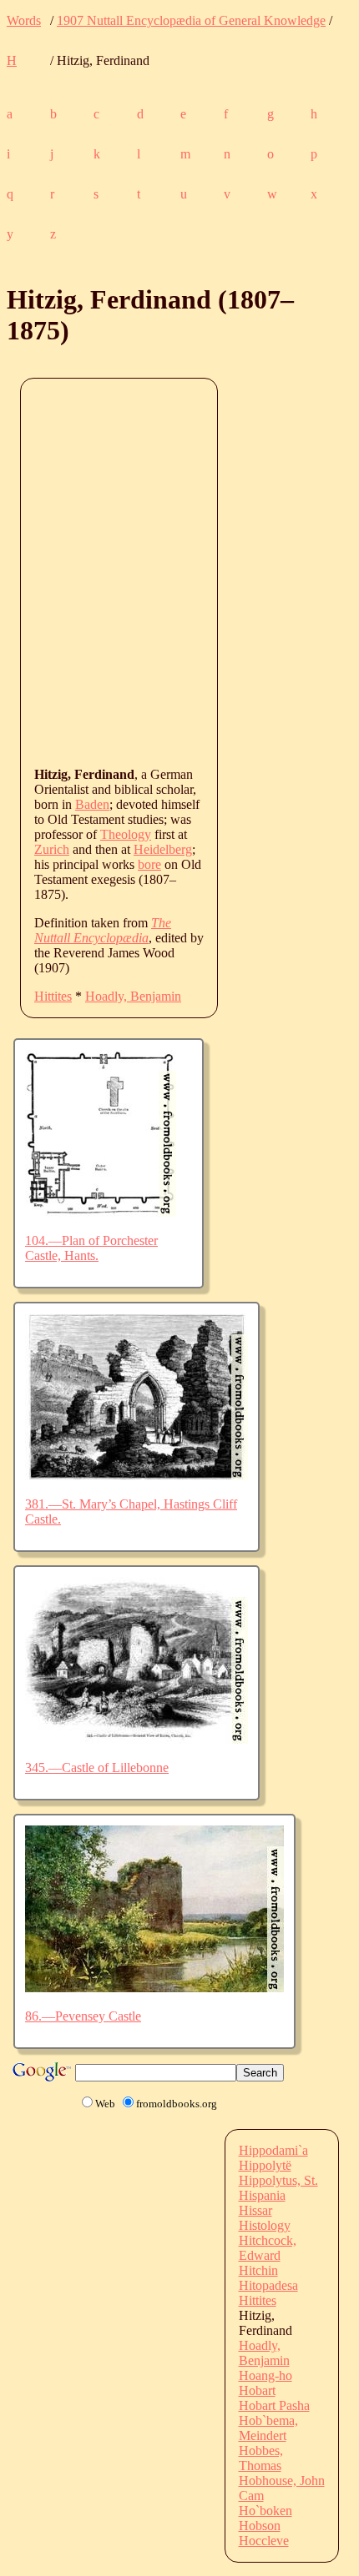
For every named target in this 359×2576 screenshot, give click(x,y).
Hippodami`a (273, 2150)
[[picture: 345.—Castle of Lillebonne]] (137, 1739)
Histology (265, 2225)
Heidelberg (163, 849)
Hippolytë (265, 2165)
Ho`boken (265, 2511)
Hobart (257, 2390)
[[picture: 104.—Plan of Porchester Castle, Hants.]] (101, 1212)
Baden (92, 804)
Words (24, 20)
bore (149, 864)
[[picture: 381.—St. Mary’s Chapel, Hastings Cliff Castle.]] (137, 1476)
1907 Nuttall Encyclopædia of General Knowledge (191, 20)
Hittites (53, 996)
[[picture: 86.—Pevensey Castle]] (154, 1988)
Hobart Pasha (274, 2405)
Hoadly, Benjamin (133, 996)
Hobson (260, 2526)
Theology (126, 834)
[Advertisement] (179, 571)
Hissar (255, 2210)
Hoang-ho (265, 2375)
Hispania (262, 2195)
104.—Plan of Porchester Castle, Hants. (91, 1248)
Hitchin (258, 2270)
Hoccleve (264, 2541)
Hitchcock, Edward (268, 2248)
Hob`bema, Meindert (268, 2428)
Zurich (52, 849)
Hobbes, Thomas (261, 2458)
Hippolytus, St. (278, 2180)
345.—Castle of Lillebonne (97, 1768)
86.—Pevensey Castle (83, 2016)
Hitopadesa (268, 2285)
